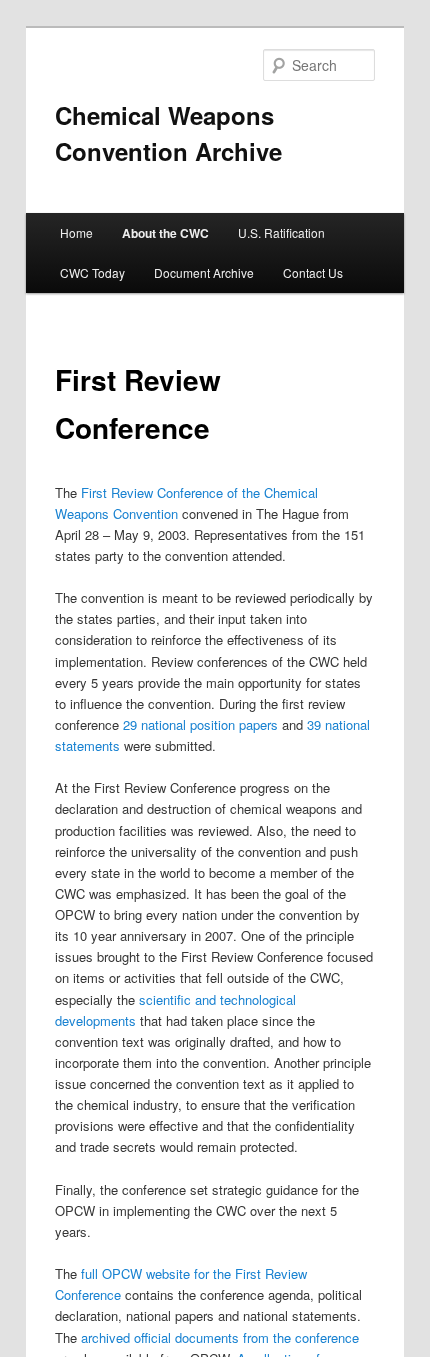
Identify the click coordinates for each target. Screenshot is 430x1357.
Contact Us (313, 272)
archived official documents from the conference (220, 1337)
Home (76, 232)
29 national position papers (200, 724)
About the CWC (165, 233)
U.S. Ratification (281, 232)
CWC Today (92, 272)
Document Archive (204, 272)
